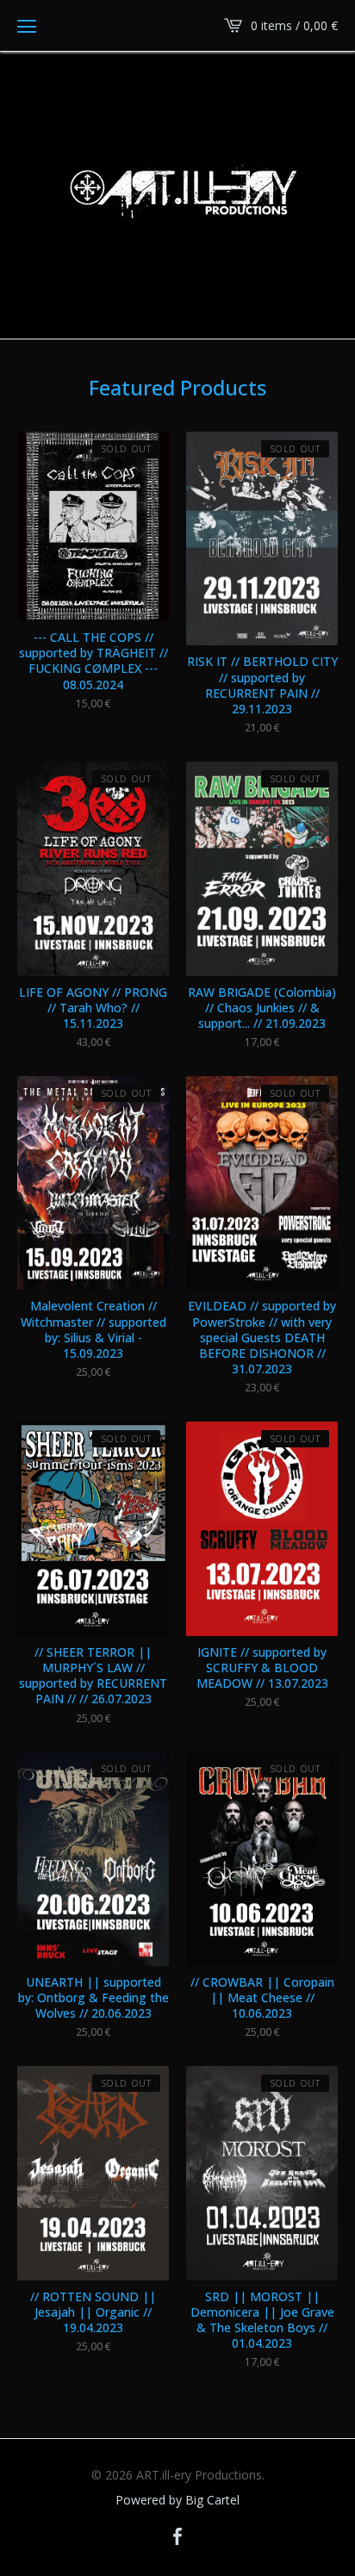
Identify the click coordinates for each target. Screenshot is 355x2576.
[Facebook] (177, 2537)
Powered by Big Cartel (177, 2500)
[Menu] (27, 26)
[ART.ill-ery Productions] (177, 194)
